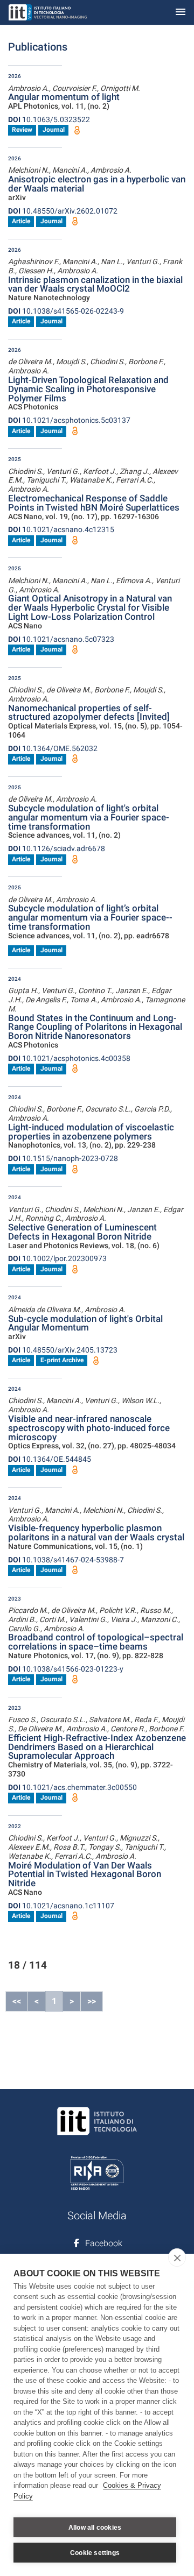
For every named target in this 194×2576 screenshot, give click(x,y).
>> (92, 2001)
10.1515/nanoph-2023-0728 (63, 1158)
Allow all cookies (95, 2528)
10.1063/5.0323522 (49, 119)
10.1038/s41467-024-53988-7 (66, 1560)
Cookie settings (95, 2553)
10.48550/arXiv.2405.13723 (63, 1350)
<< (17, 2001)
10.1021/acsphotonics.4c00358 (69, 1058)
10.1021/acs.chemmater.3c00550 (72, 1787)
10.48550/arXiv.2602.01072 (63, 211)
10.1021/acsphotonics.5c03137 (69, 420)
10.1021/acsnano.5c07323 (61, 639)
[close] (177, 2257)
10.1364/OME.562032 (53, 748)
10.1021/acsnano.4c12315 (61, 529)
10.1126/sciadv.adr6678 (57, 848)
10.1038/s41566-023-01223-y (66, 1669)
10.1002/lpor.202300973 (57, 1258)
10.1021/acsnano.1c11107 (61, 1906)
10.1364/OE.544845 (50, 1459)
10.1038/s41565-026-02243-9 (66, 311)
